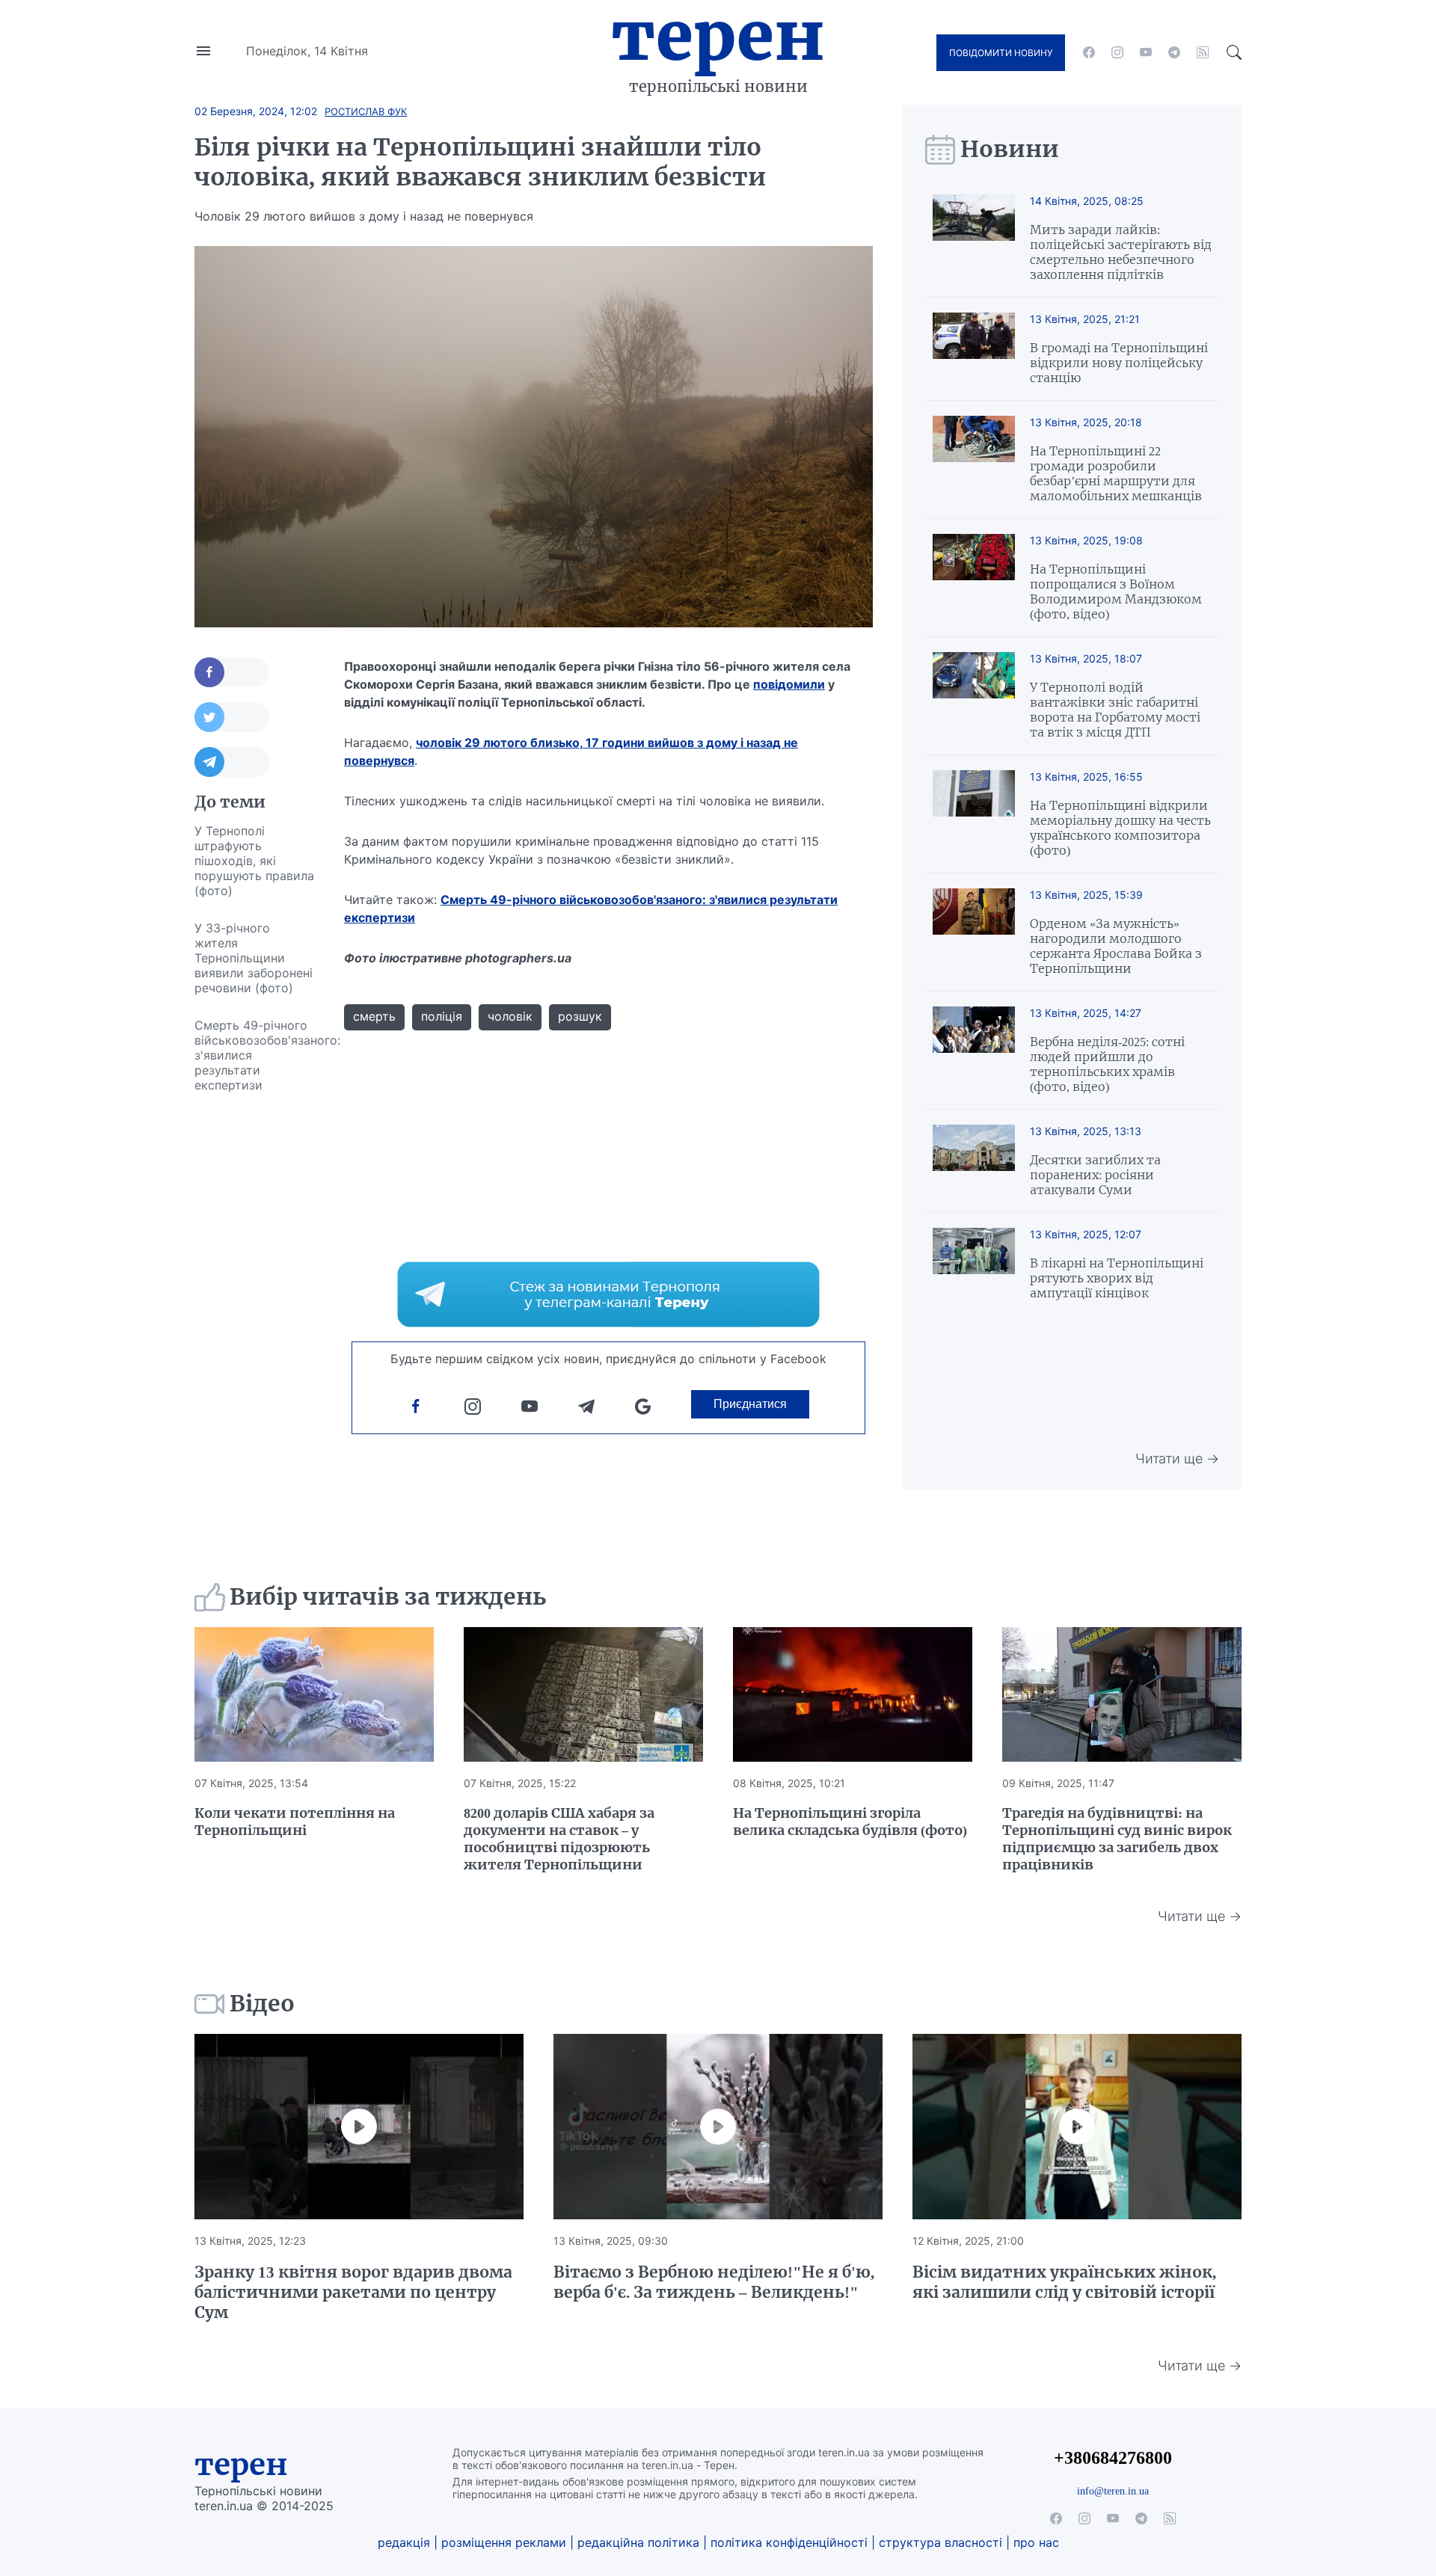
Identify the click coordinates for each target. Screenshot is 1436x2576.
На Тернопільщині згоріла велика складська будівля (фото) (850, 1822)
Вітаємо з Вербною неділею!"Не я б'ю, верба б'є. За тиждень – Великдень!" (714, 2282)
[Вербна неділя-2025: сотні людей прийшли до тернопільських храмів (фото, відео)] (974, 1050)
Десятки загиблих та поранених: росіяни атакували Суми (1095, 1175)
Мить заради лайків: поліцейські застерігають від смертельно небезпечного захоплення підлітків (1121, 252)
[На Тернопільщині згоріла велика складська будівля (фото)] (853, 1694)
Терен (718, 36)
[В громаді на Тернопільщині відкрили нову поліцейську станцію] (974, 349)
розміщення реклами (504, 2542)
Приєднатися (750, 1404)
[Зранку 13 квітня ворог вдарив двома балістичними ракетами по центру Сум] (359, 2127)
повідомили (789, 684)
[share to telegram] (232, 762)
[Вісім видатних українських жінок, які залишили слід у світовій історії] (1077, 2127)
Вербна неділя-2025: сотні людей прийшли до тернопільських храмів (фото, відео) (1107, 1064)
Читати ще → (1177, 1458)
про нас (1036, 2542)
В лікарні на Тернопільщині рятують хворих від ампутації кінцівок (1117, 1278)
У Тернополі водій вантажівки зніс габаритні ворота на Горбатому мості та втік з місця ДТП (1115, 710)
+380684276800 (1113, 2457)
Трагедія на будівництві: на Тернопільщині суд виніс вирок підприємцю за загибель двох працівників (1117, 1839)
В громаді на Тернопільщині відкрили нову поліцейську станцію (1119, 363)
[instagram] (1117, 52)
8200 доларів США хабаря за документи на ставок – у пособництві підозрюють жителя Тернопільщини (559, 1839)
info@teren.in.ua (1113, 2491)
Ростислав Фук (366, 111)
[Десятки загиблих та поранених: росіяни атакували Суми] (974, 1161)
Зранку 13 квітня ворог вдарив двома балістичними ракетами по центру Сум (353, 2292)
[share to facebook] (232, 672)
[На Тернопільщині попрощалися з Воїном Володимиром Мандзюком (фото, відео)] (974, 578)
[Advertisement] (254, 1328)
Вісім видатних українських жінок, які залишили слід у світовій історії (1064, 2282)
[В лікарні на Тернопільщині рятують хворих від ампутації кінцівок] (974, 1264)
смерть (374, 1016)
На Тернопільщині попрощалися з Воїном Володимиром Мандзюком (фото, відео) (1116, 591)
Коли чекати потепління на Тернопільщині (295, 1822)
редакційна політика (638, 2542)
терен (241, 2465)
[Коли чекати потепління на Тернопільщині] (314, 1694)
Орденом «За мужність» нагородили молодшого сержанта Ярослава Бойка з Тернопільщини (1116, 946)
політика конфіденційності (789, 2542)
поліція (442, 1016)
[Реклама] (608, 1294)
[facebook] (1089, 52)
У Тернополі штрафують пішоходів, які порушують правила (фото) (254, 861)
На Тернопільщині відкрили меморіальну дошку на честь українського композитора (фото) (1120, 828)
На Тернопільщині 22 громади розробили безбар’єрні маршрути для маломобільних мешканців (1116, 473)
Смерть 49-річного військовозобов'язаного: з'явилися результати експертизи (254, 1055)
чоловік (510, 1016)
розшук (580, 1016)
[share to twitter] (232, 717)
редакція (404, 2542)
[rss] (1203, 52)
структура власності (941, 2542)
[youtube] (1146, 52)
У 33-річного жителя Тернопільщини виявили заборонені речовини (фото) (254, 958)
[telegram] (1174, 52)
